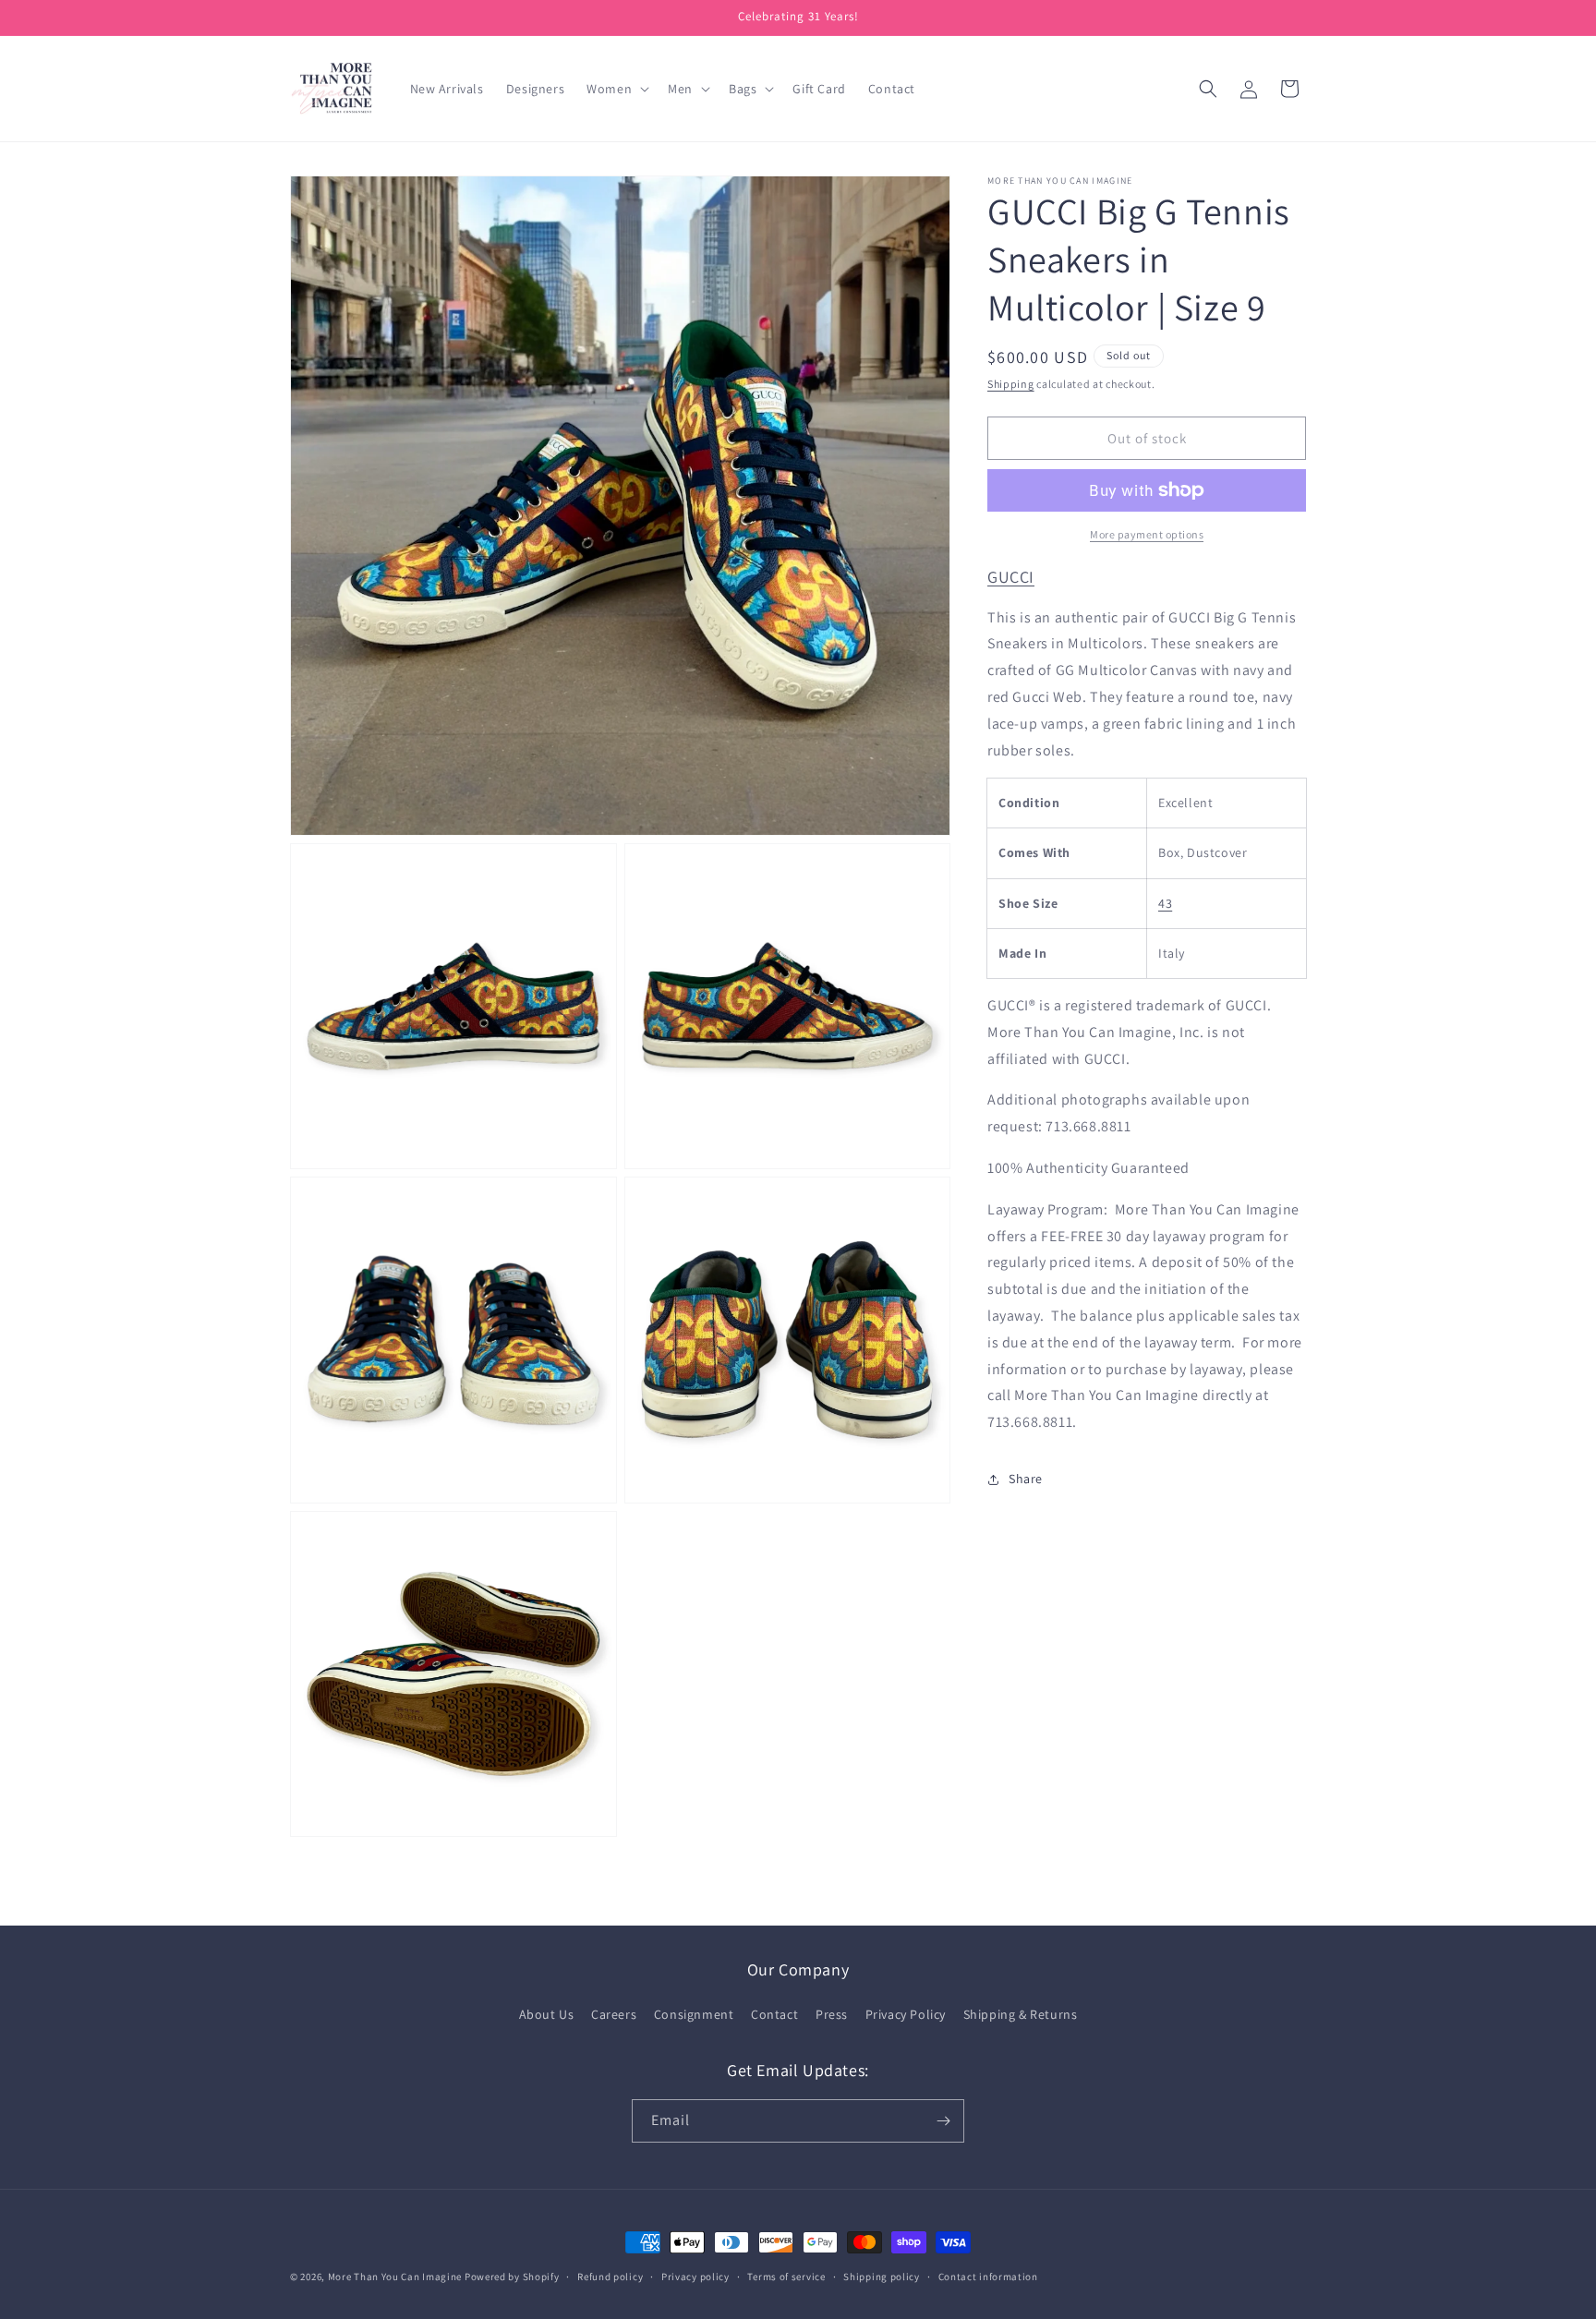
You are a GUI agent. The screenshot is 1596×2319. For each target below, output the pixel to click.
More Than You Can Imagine (395, 2277)
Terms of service (786, 2277)
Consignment (694, 2014)
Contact (774, 2014)
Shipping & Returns (1021, 2014)
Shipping (1011, 384)
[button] (616, 89)
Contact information (988, 2277)
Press (832, 2014)
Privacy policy (695, 2277)
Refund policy (610, 2277)
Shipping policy (882, 2277)
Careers (614, 2014)
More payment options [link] (1147, 534)
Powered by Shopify (512, 2277)
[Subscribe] (943, 2121)
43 (1165, 902)
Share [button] (1026, 1479)
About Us (547, 2014)
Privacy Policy (906, 2014)
